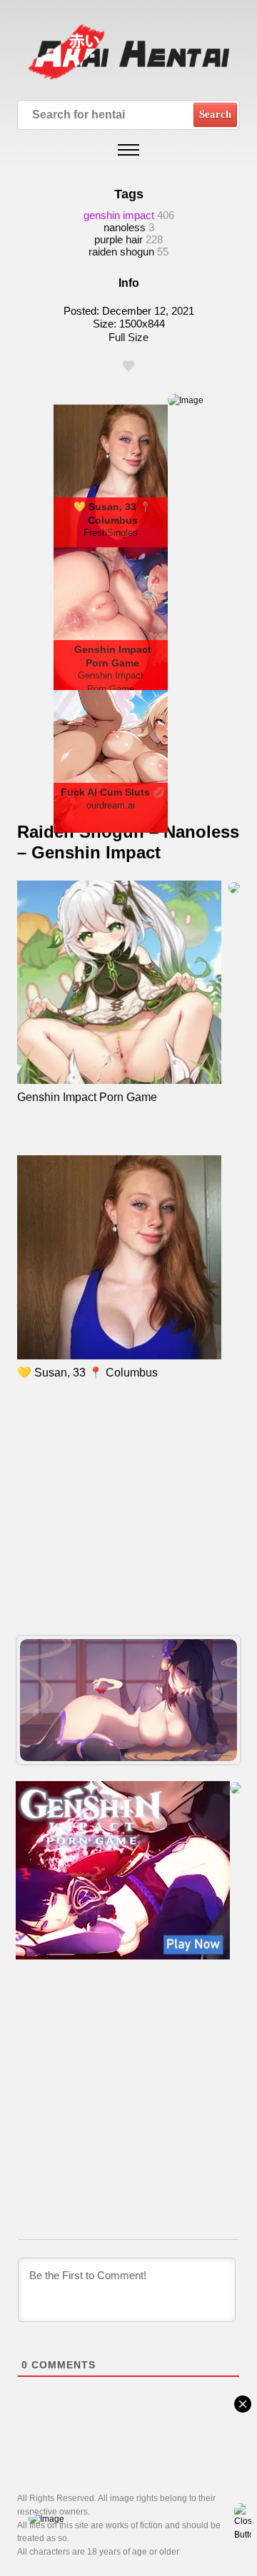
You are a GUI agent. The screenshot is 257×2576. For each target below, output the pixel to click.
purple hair (119, 239)
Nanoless (125, 227)
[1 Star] (128, 366)
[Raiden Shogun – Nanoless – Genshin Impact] (128, 1700)
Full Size (128, 337)
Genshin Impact (119, 215)
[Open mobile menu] (128, 150)
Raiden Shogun (121, 252)
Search (215, 114)
